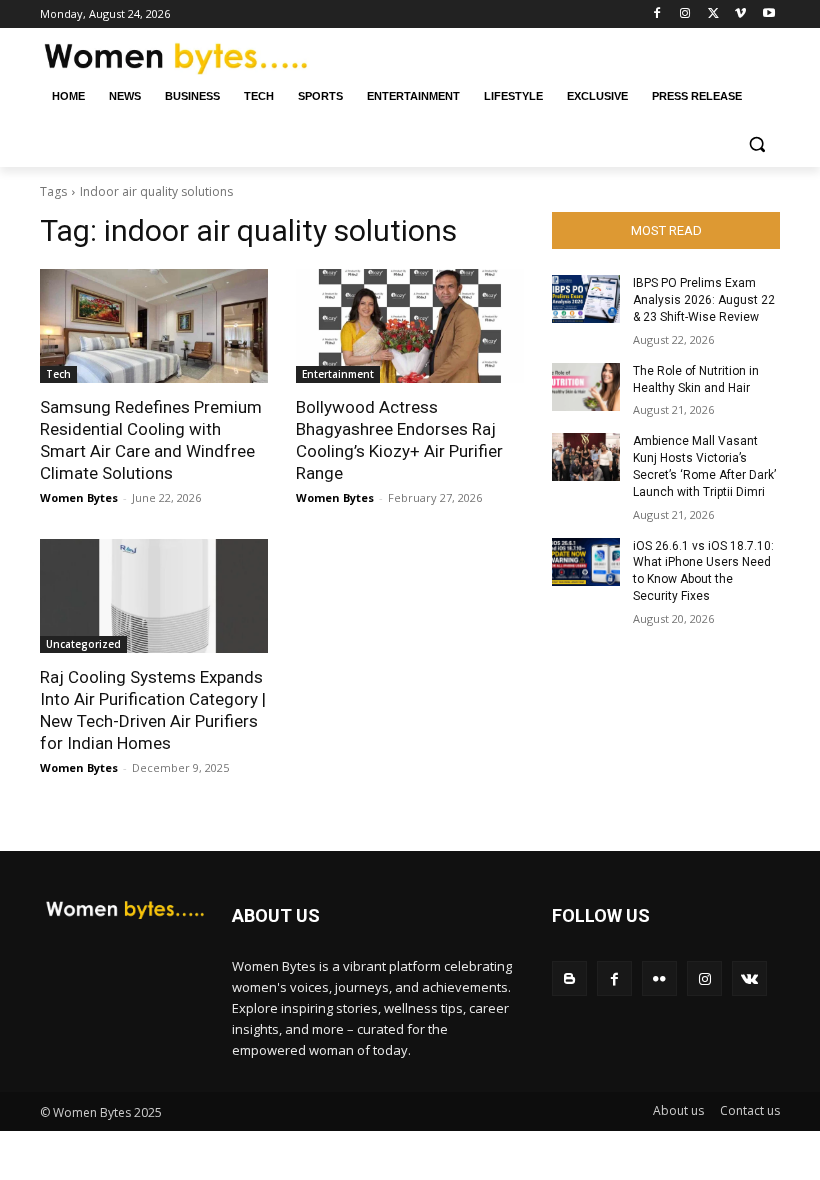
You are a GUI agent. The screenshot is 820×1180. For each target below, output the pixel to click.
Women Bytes (79, 497)
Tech (58, 374)
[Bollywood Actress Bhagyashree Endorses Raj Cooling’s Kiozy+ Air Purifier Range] (410, 326)
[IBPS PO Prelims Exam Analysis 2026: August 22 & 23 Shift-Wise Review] (586, 299)
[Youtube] (768, 14)
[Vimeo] (740, 14)
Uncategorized (83, 644)
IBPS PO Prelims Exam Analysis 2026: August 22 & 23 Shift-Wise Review (704, 300)
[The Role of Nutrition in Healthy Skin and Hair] (586, 387)
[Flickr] (659, 978)
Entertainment (338, 374)
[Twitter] (713, 14)
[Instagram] (685, 14)
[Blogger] (569, 978)
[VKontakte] (749, 978)
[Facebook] (657, 14)
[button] (756, 144)
